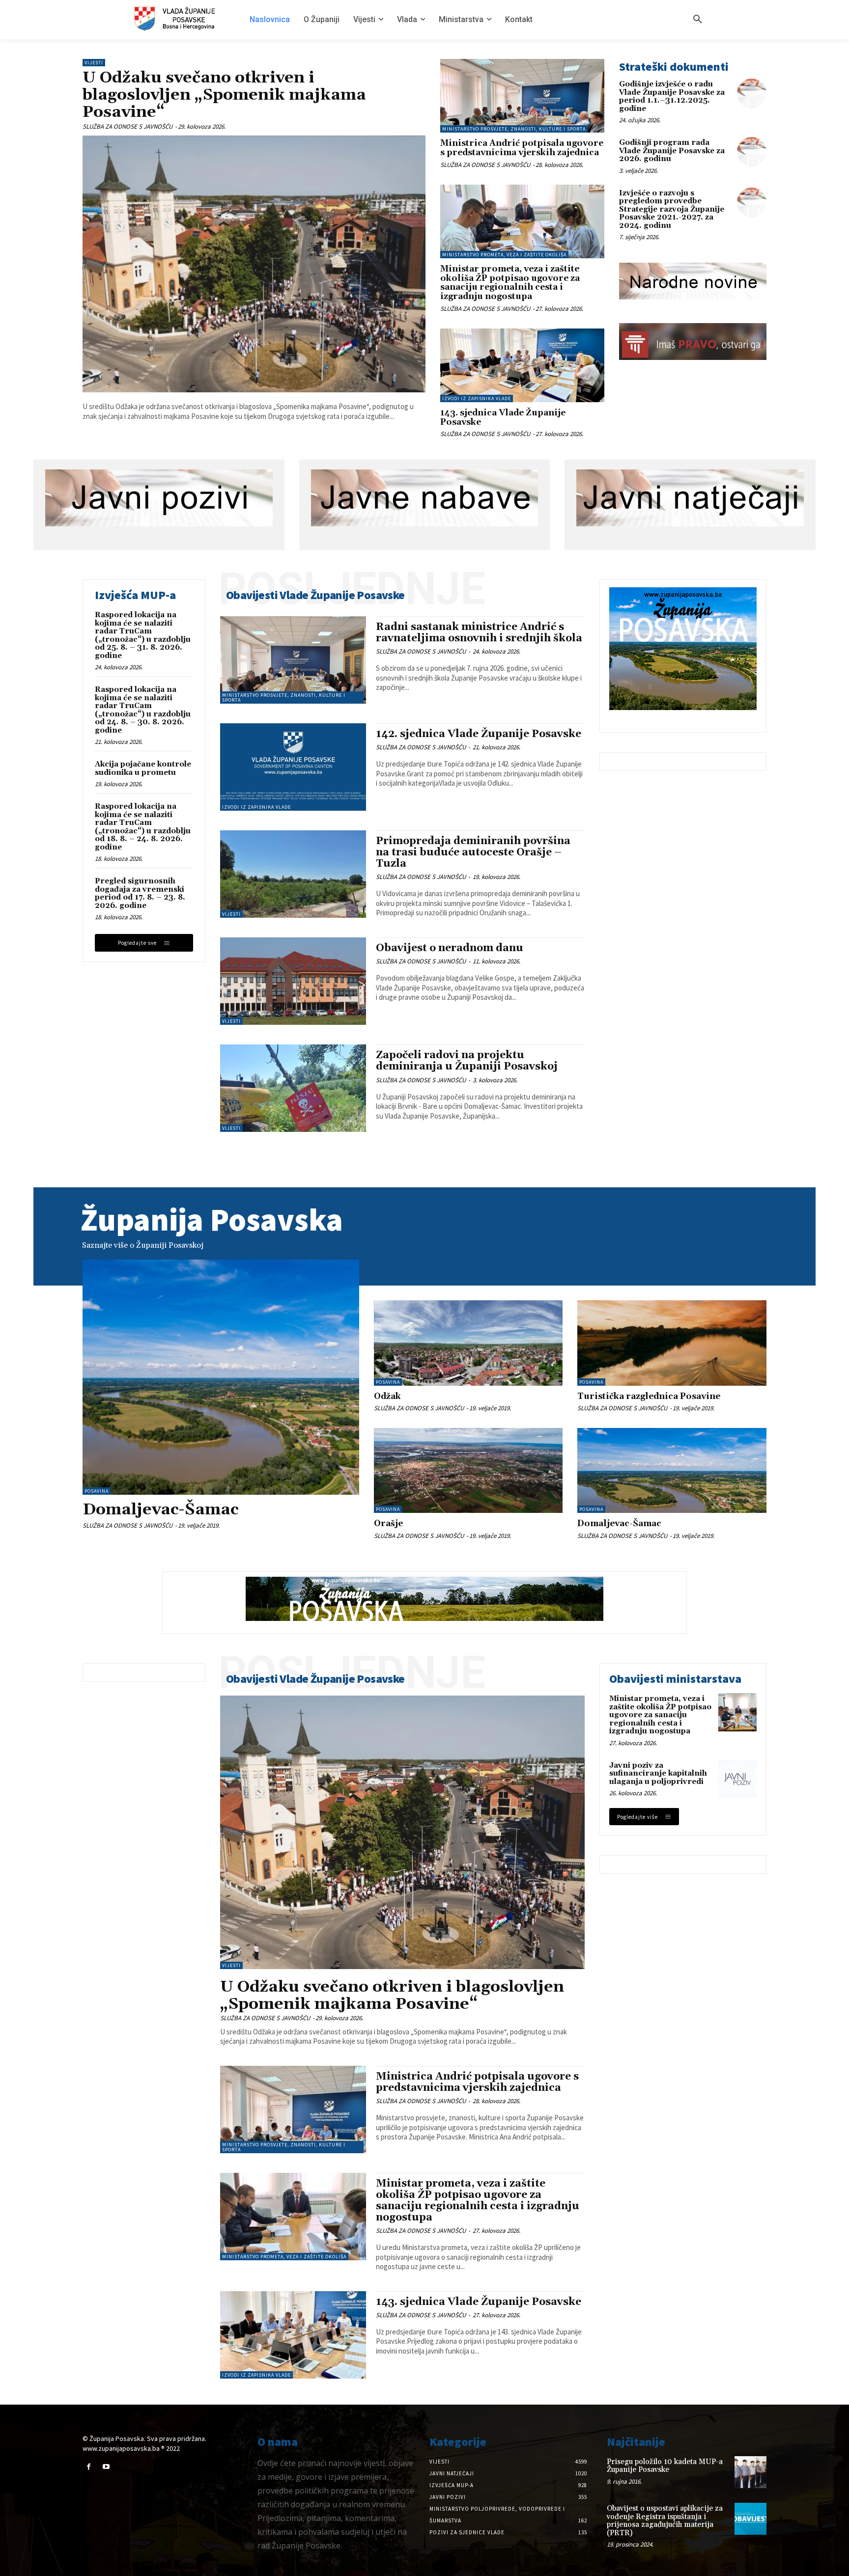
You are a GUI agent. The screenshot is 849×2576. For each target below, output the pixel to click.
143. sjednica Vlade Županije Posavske (503, 418)
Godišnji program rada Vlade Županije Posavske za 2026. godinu (672, 151)
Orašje (388, 1524)
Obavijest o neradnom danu (450, 948)
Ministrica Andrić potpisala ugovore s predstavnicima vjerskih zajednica (522, 148)
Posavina (97, 1491)
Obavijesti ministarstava (675, 1679)
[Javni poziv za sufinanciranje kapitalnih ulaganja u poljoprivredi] (737, 1779)
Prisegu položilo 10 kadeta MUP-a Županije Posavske (665, 2466)
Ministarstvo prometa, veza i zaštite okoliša (504, 255)
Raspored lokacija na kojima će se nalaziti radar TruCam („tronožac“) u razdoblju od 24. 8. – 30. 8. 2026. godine (143, 710)
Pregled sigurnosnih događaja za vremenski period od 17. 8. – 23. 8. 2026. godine (140, 893)
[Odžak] (468, 1343)
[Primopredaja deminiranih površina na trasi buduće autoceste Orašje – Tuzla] (293, 874)
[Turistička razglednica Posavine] (672, 1343)
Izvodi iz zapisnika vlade (477, 398)
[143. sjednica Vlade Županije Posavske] (522, 365)
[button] (698, 20)
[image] (693, 281)
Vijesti (94, 63)
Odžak (387, 1397)
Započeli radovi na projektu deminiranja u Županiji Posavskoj (467, 1061)
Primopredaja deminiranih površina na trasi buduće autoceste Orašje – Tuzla (473, 852)
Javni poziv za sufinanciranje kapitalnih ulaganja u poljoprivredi (658, 1774)
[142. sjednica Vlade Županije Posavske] (293, 767)
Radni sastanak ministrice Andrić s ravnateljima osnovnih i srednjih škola (479, 633)
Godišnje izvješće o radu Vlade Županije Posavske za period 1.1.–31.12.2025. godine (672, 96)
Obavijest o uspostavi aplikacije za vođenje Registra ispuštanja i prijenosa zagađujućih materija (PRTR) (665, 2521)
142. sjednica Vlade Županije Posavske (479, 734)
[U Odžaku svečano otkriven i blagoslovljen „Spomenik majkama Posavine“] (254, 264)
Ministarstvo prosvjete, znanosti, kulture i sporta (514, 129)
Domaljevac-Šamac (161, 1510)
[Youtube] (106, 2467)
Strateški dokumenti (674, 67)
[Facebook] (89, 2467)
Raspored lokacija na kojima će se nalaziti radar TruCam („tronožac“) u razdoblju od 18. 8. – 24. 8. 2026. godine (143, 827)
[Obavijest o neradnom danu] (293, 981)
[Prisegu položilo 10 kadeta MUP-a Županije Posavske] (750, 2472)
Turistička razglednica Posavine (649, 1397)
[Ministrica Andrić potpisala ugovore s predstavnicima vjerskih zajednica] (522, 96)
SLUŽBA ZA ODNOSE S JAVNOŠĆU (127, 126)
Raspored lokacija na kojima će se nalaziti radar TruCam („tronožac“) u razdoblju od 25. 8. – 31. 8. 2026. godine (143, 635)
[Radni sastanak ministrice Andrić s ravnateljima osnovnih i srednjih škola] (293, 660)
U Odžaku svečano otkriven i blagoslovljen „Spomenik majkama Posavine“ (224, 95)
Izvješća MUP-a (135, 595)
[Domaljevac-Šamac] (221, 1377)
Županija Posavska (212, 1219)
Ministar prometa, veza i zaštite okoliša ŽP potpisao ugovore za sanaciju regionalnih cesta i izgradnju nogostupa (510, 283)
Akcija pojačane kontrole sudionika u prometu (143, 768)
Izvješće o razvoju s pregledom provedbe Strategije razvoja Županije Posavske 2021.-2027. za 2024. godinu (672, 209)
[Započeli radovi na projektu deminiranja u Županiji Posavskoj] (293, 1088)
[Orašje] (468, 1470)
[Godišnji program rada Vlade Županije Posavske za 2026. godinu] (752, 152)
